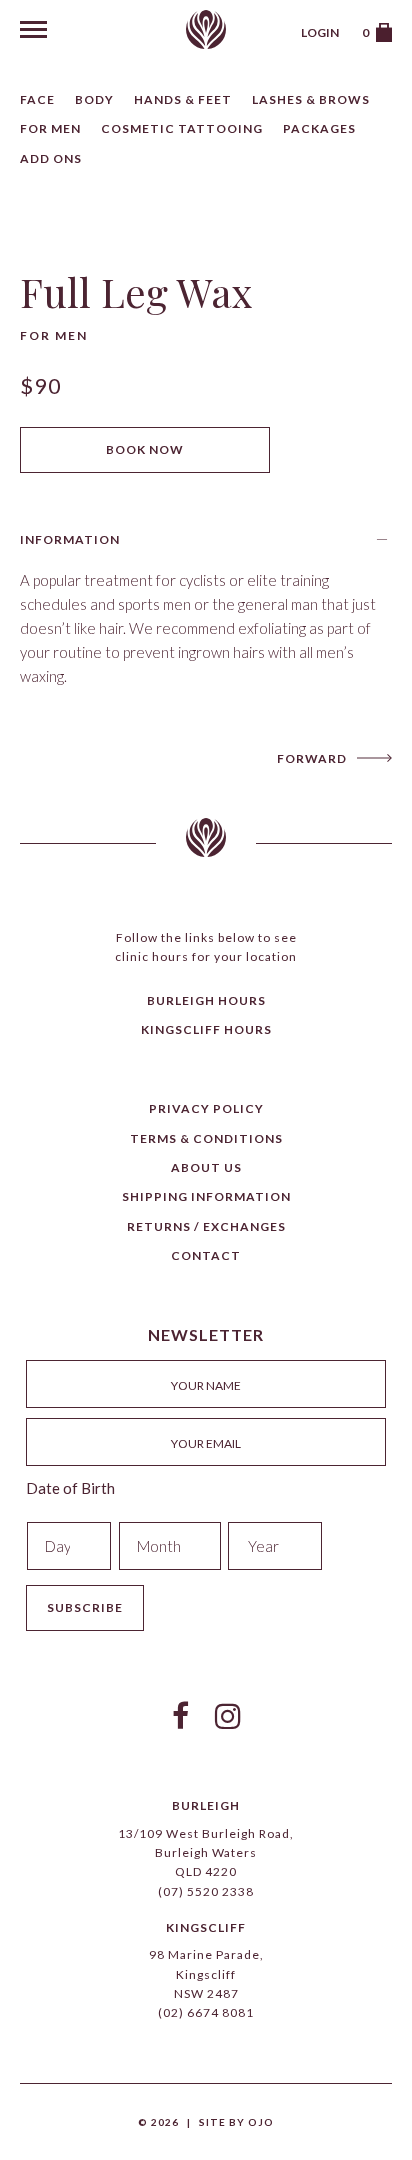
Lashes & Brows (311, 99)
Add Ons (51, 158)
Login (320, 32)
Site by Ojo (236, 2122)
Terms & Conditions (206, 1138)
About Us (206, 1167)
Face (37, 99)
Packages (319, 128)
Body (94, 99)
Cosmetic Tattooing (182, 128)
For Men (50, 128)
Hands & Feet (183, 99)
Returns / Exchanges (206, 1226)
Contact (206, 1255)
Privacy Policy (206, 1108)
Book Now (145, 449)
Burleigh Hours (206, 1000)
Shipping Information (206, 1196)
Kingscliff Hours (206, 1029)
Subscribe (85, 1607)
